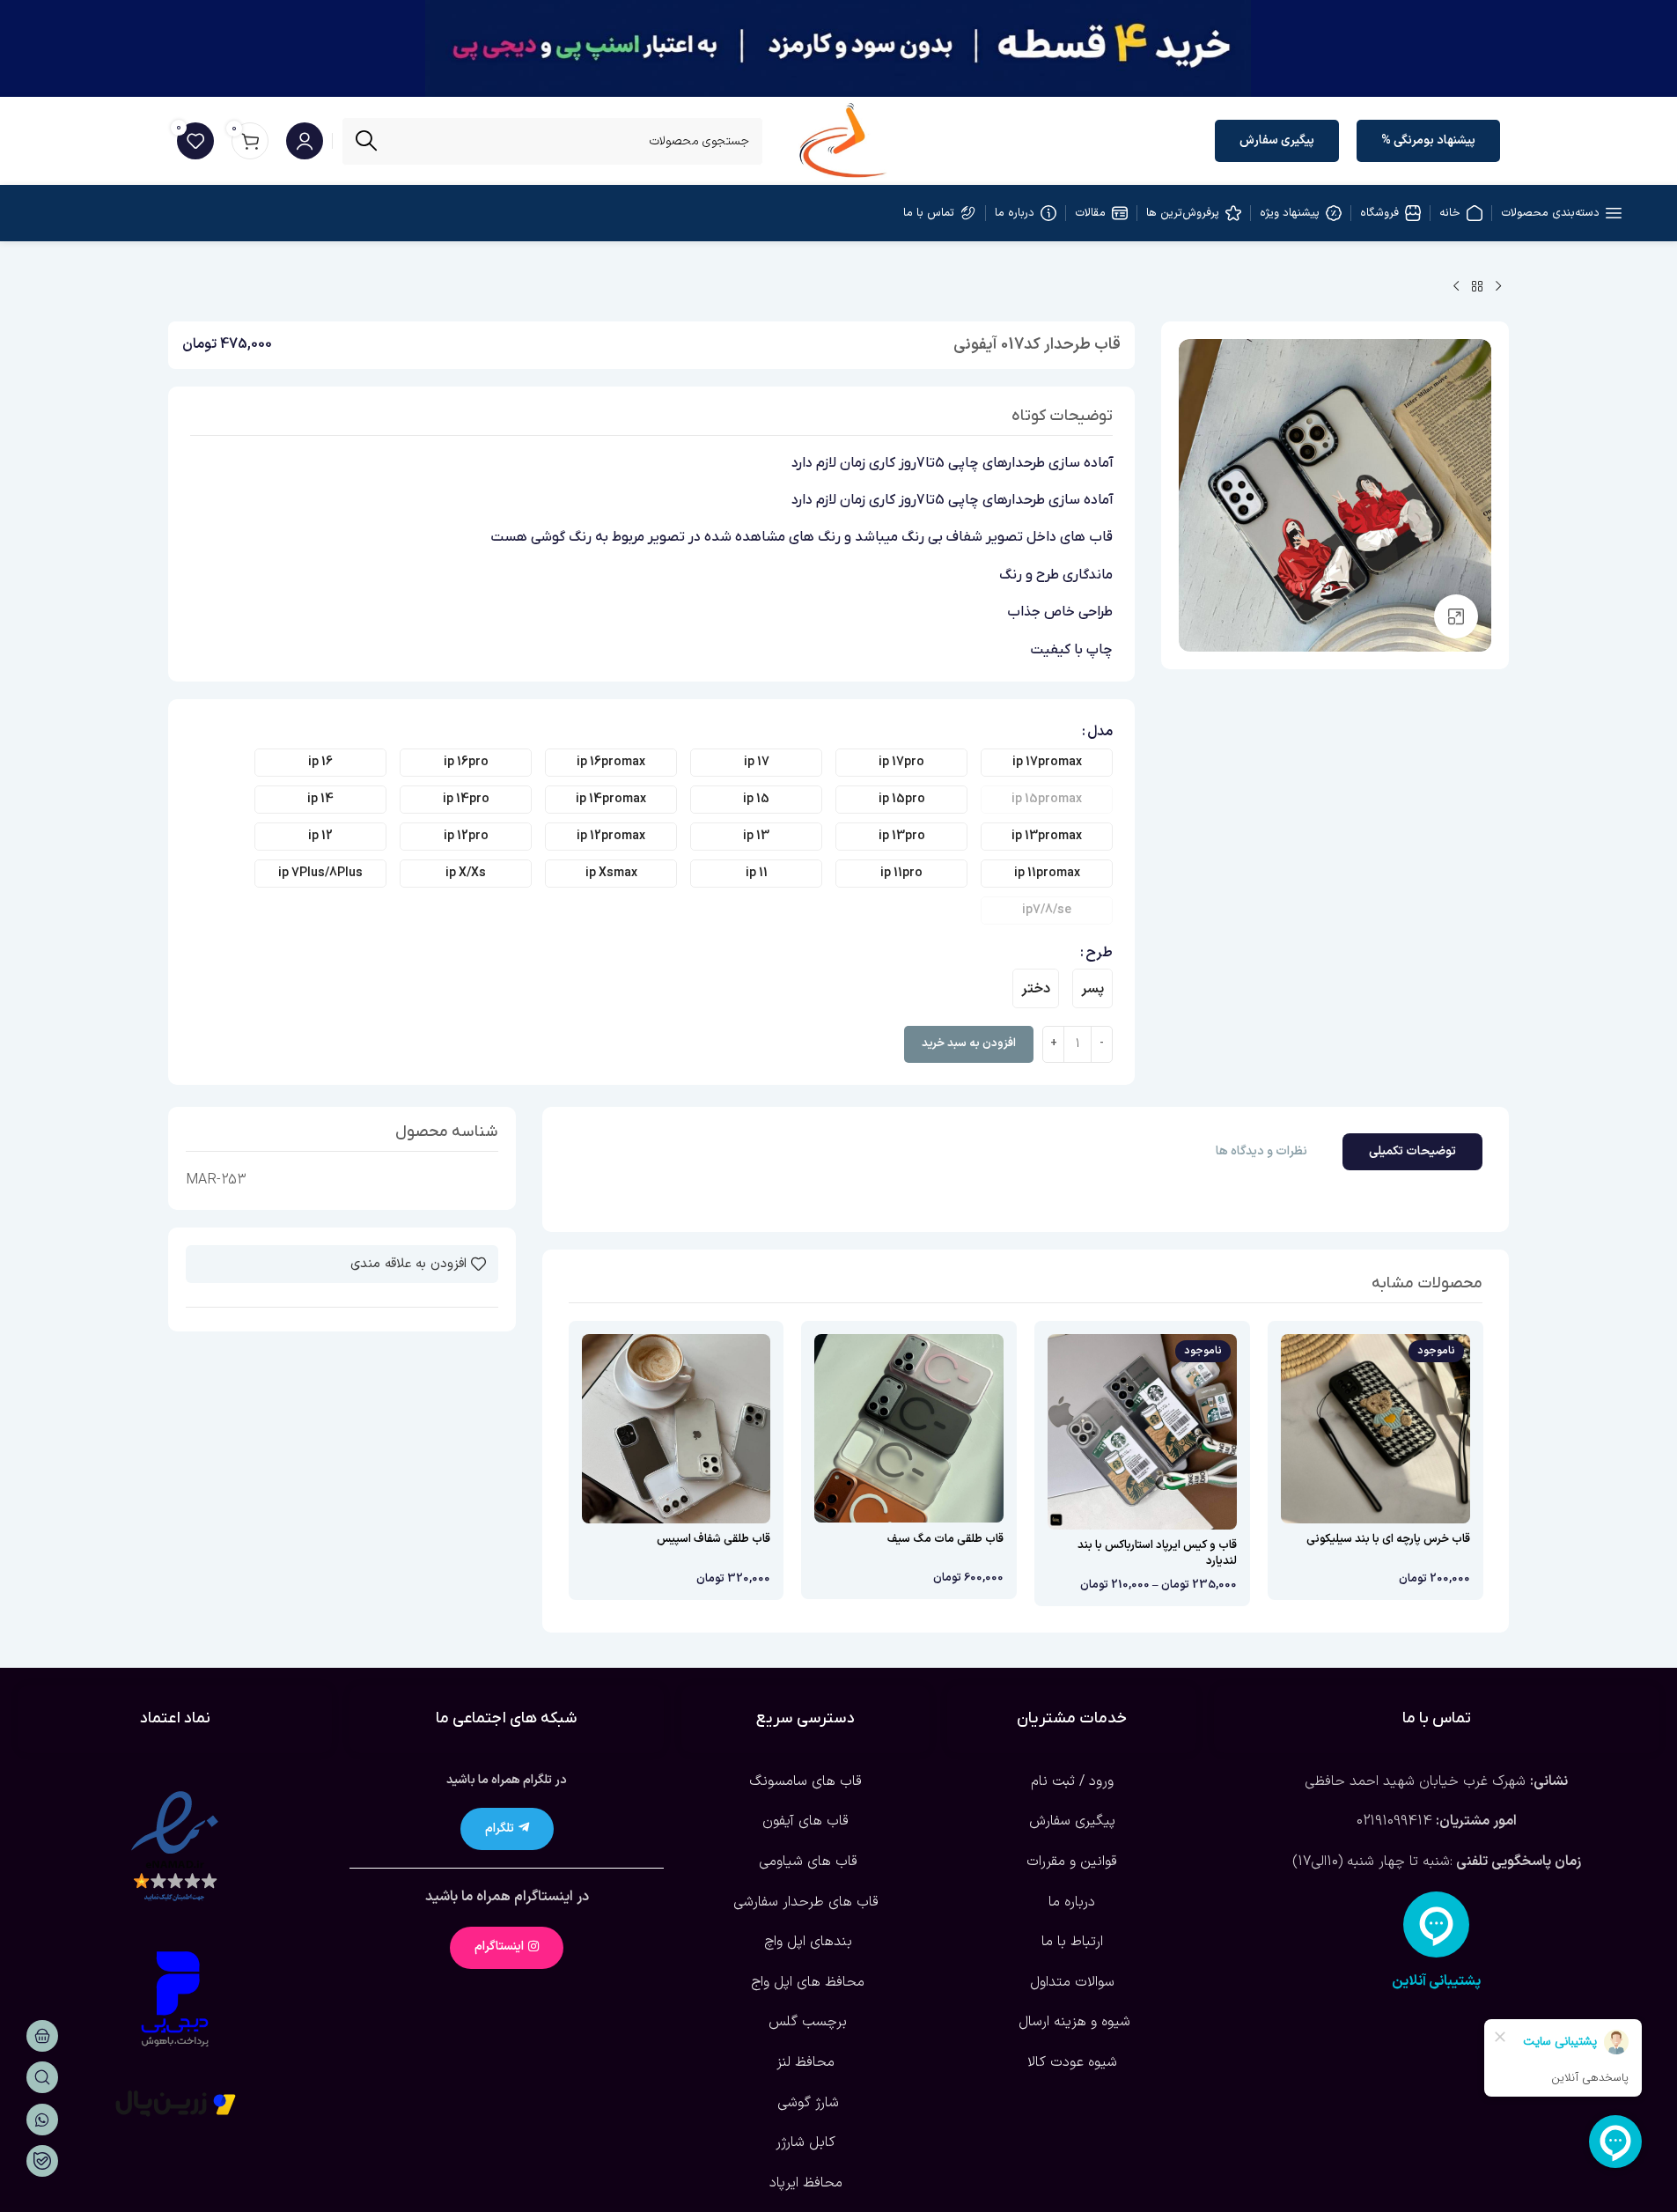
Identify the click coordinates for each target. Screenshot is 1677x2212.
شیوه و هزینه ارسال (1072, 2022)
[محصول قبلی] (1498, 287)
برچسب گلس (805, 2022)
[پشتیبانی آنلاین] (1436, 1924)
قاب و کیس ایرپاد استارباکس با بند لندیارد (1157, 1553)
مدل (1100, 732)
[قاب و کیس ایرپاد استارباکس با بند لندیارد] (1142, 1432)
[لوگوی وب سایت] (843, 140)
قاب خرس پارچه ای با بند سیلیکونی (1388, 1539)
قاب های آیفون (805, 1821)
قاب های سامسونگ (805, 1781)
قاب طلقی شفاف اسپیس (713, 1539)
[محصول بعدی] (1456, 287)
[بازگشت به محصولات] (1477, 287)
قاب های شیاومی (806, 1862)
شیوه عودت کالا (1072, 2062)
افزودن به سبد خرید (969, 1043)
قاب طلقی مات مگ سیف (945, 1539)
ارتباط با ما (1072, 1942)
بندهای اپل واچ (806, 1942)
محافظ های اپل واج (805, 1982)
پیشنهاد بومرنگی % (1428, 140)
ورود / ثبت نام (1072, 1781)
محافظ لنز (805, 2062)
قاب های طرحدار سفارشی (806, 1902)
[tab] (1412, 1152)
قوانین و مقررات (1072, 1862)
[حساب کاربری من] (305, 141)
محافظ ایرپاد (806, 2183)
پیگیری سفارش (1277, 140)
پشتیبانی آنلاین (1436, 1981)
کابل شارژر (805, 2142)
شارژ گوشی (806, 2103)
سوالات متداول (1072, 1982)
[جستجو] (366, 141)
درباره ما (1072, 1902)
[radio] (1047, 763)
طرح (1099, 953)
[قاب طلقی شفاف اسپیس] (677, 1429)
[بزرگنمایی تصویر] (1456, 616)
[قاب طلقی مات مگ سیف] (909, 1428)
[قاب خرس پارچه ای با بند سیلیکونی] (1375, 1429)
